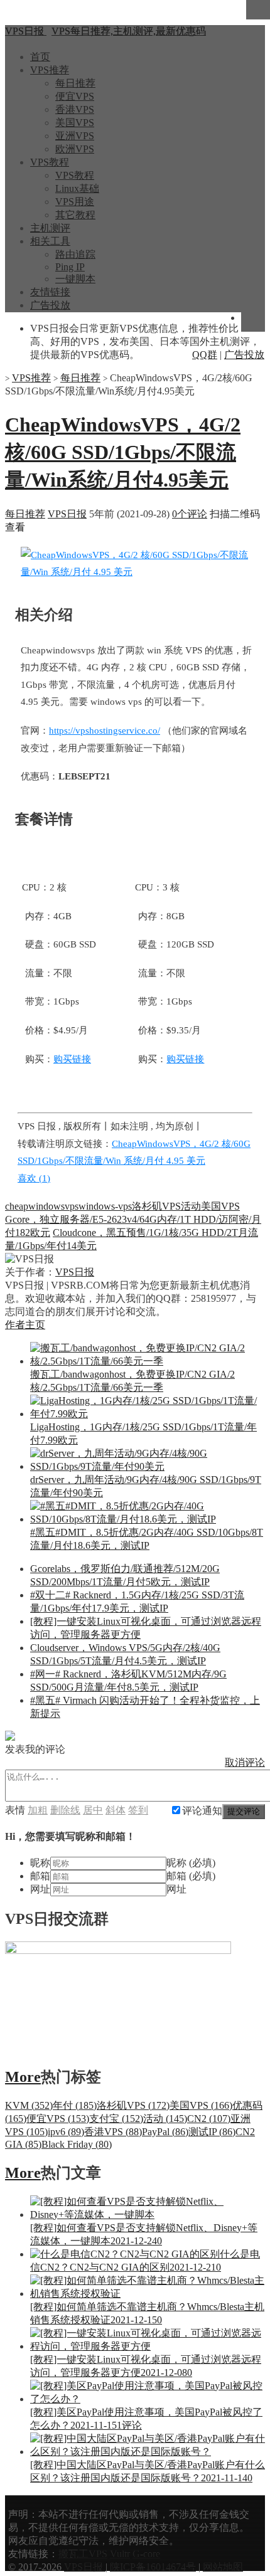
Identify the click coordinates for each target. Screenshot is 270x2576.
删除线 (65, 1810)
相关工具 (50, 241)
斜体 (116, 1810)
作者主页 (25, 1325)
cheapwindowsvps (42, 1206)
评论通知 (202, 1811)
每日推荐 (75, 83)
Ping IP (70, 267)
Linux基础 (77, 188)
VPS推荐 (50, 70)
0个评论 (190, 514)
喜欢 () (34, 1178)
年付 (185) (75, 2105)
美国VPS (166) (201, 2105)
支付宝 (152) (116, 2119)
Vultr (120, 2554)
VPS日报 (67, 514)
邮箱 (40, 1876)
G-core (146, 2554)
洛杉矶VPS (156, 1206)
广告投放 (50, 305)
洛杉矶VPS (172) (133, 2105)
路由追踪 (75, 254)
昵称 (40, 1863)
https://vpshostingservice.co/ (105, 731)
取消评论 (245, 1762)
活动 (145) (165, 2119)
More (23, 2077)
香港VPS (75, 109)
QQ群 (205, 355)
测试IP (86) (212, 2132)
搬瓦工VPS (83, 2554)
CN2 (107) (209, 2119)
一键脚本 (75, 279)
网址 (40, 1889)
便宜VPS (75, 96)
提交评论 (244, 1811)
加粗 (38, 1810)
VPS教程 (50, 162)
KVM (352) (29, 2105)
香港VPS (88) (113, 2132)
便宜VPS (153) (58, 2119)
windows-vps (105, 1206)
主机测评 (50, 228)
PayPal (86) (165, 2132)
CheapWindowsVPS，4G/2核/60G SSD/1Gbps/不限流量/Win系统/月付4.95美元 (123, 452)
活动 (191, 1206)
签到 (138, 1810)
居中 (93, 1810)
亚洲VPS (75, 136)
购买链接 (72, 1059)
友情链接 (50, 292)
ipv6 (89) (66, 2132)
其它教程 (75, 215)
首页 (40, 57)
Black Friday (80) (77, 2144)
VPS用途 (75, 202)
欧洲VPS (75, 149)
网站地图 (223, 2567)
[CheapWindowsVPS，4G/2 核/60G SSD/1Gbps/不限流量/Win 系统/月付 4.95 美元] (137, 572)
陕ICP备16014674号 (153, 2567)
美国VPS (75, 123)
